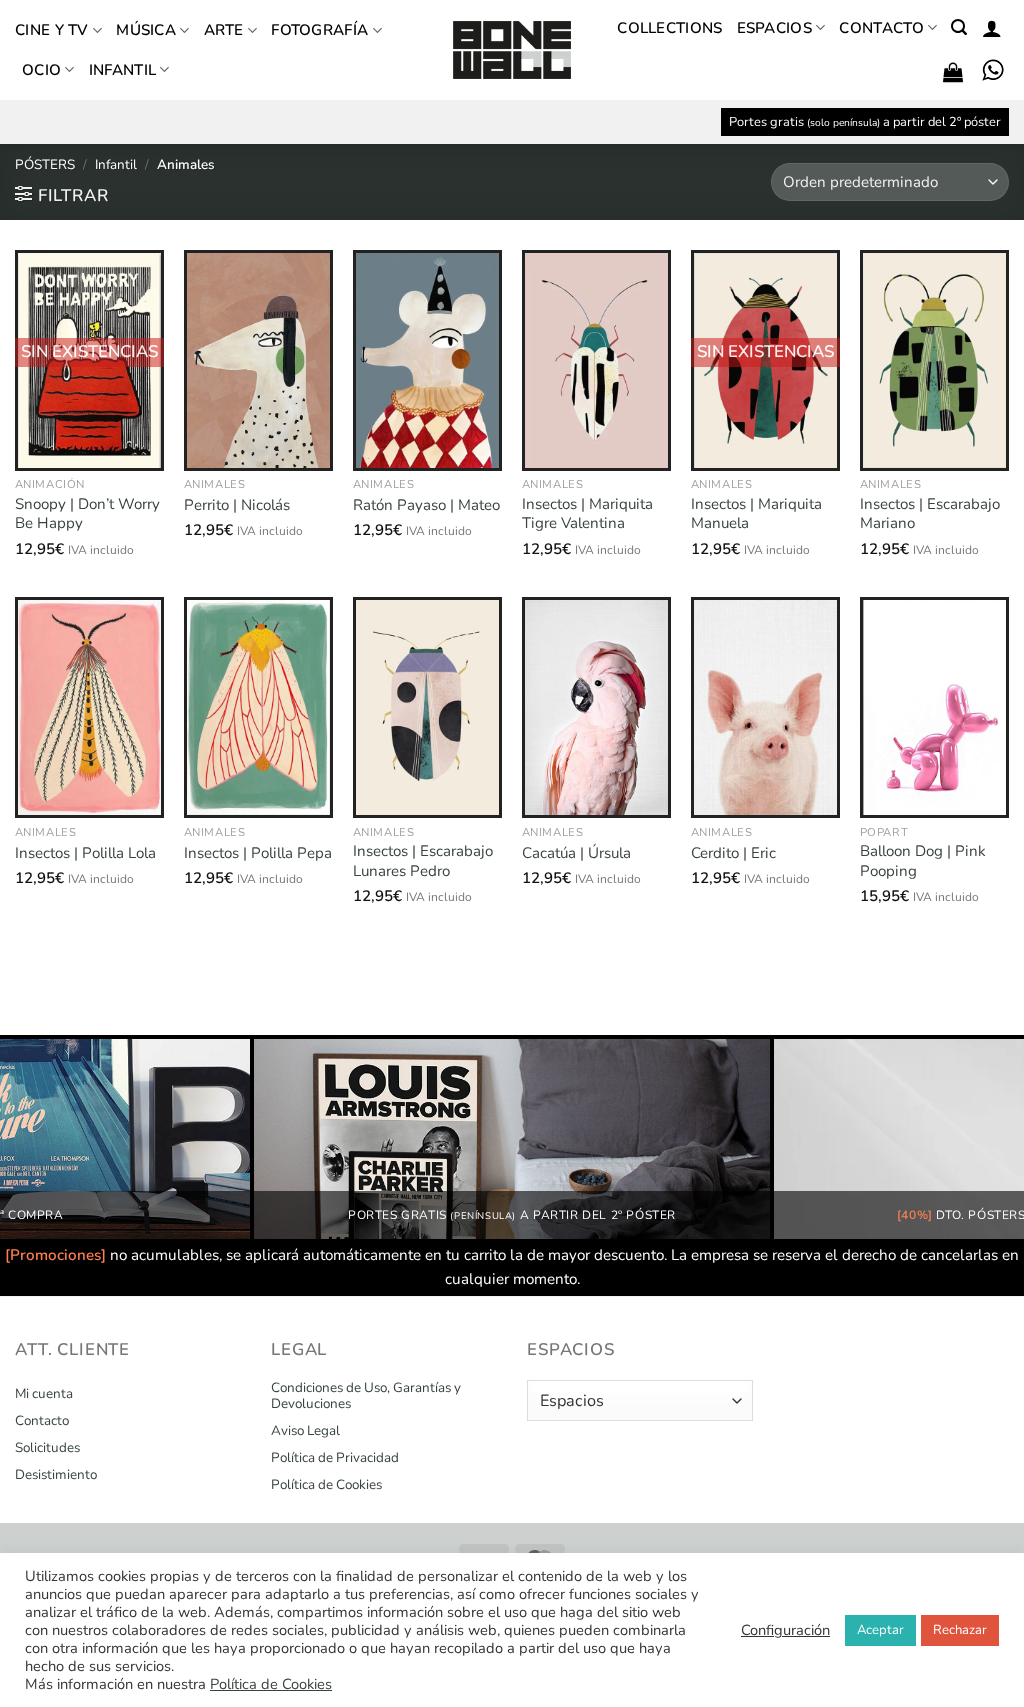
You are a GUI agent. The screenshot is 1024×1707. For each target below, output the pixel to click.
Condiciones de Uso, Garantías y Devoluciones (366, 1396)
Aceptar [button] (880, 1630)
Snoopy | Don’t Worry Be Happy (87, 514)
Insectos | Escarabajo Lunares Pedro (423, 861)
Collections (669, 28)
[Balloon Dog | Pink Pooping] (934, 707)
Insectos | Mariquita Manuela (756, 514)
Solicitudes (47, 1448)
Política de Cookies (326, 1485)
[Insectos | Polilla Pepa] (258, 707)
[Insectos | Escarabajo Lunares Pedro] (427, 707)
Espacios (774, 28)
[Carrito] (953, 72)
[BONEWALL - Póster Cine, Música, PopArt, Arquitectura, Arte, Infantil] (512, 50)
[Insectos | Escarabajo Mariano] (934, 360)
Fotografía (319, 30)
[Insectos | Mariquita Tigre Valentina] (596, 360)
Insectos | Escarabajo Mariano (930, 514)
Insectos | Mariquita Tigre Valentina (587, 514)
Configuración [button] (785, 1630)
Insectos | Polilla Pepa (258, 853)
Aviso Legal (305, 1431)
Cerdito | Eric (733, 853)
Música (146, 30)
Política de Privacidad (335, 1458)
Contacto (881, 28)
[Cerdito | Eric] (765, 707)
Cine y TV (52, 30)
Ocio (41, 70)
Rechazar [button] (960, 1630)
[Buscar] (959, 27)
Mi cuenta (44, 1394)
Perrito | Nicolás (237, 505)
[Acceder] (992, 28)
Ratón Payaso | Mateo (426, 505)
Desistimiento (56, 1475)
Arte (224, 30)
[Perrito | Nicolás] (258, 360)
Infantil (122, 70)
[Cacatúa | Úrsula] (596, 707)
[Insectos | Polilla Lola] (89, 707)
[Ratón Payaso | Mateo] (427, 360)
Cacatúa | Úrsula (576, 853)
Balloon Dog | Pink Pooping (923, 861)
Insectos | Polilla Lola (85, 853)
